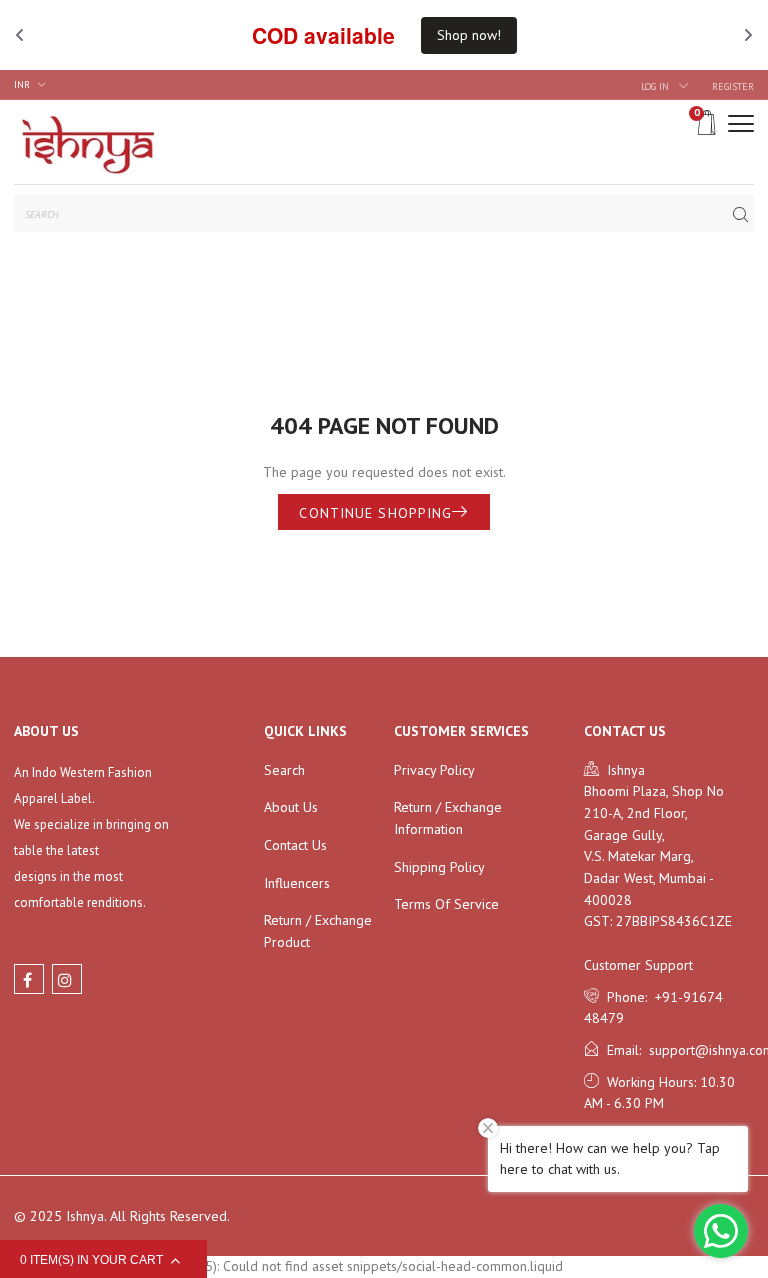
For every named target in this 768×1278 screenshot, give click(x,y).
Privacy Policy (434, 770)
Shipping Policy (439, 867)
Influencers (297, 883)
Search (284, 770)
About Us (291, 807)
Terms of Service (446, 904)
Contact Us (295, 845)
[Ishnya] (84, 142)
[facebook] (29, 979)
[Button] (741, 123)
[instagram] (67, 979)
